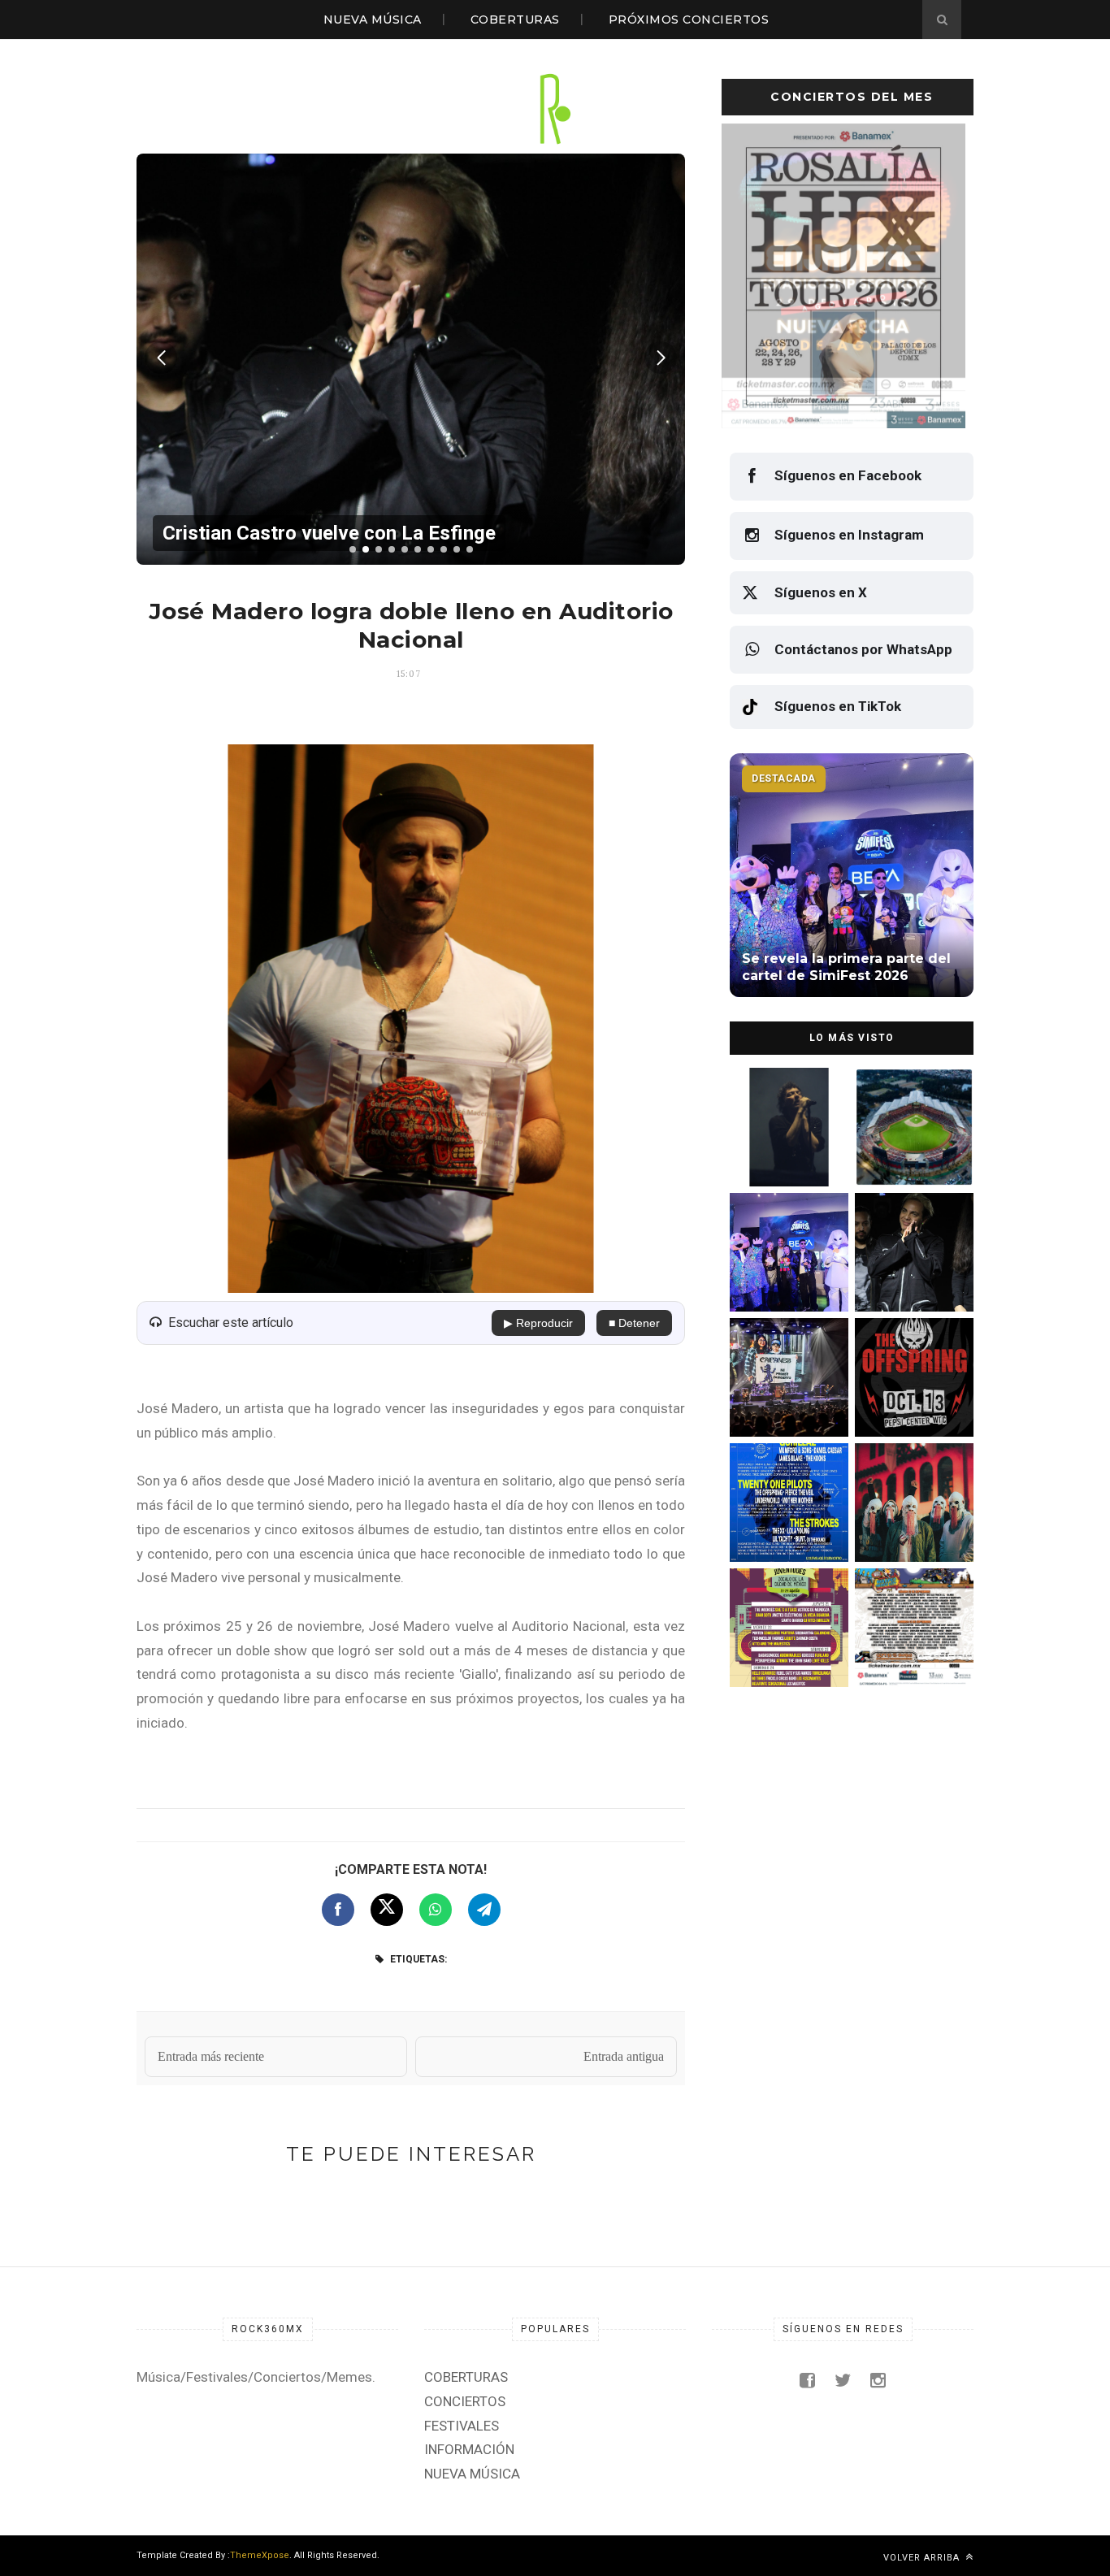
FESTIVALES (462, 2426)
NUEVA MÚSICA (373, 20)
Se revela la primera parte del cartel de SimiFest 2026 (782, 1277)
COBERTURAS (515, 20)
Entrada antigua (624, 2056)
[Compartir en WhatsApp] (436, 1910)
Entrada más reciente (211, 2056)
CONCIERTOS (465, 2401)
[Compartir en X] (387, 1910)
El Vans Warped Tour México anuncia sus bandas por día (910, 1652)
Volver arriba (923, 2558)
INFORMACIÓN (469, 2449)
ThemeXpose (260, 2555)
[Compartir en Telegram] (484, 1910)
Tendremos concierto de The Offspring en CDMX (911, 1402)
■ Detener (634, 1323)
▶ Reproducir (538, 1323)
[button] (353, 549)
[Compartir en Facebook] (338, 1910)
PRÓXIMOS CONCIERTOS (689, 20)
